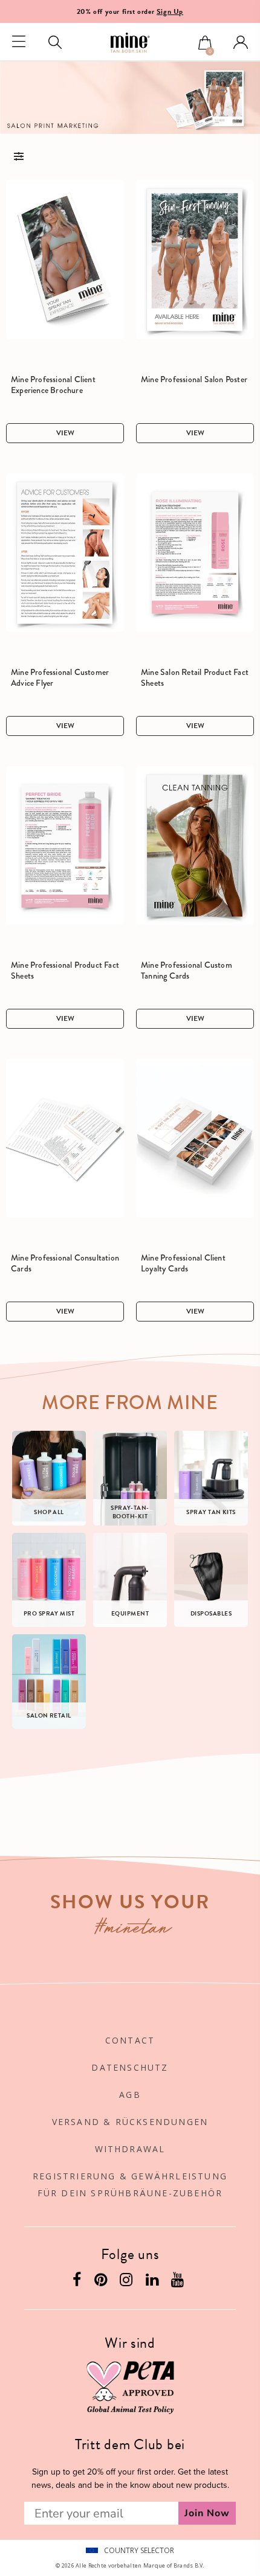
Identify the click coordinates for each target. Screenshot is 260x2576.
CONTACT (130, 2040)
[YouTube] (179, 2282)
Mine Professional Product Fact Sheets (65, 970)
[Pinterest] (102, 2282)
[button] (205, 44)
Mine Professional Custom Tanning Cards (187, 970)
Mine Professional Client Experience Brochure (53, 385)
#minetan (133, 1930)
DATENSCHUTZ (130, 2067)
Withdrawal (130, 2149)
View (65, 433)
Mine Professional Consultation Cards (65, 1263)
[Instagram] (128, 2282)
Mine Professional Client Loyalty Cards (183, 1263)
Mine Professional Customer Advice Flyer (60, 677)
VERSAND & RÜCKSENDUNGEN (130, 2122)
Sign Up (170, 11)
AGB (130, 2095)
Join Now (207, 2513)
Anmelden (241, 42)
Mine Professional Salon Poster (194, 379)
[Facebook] (78, 2282)
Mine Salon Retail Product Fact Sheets (195, 677)
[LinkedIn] (154, 2282)
